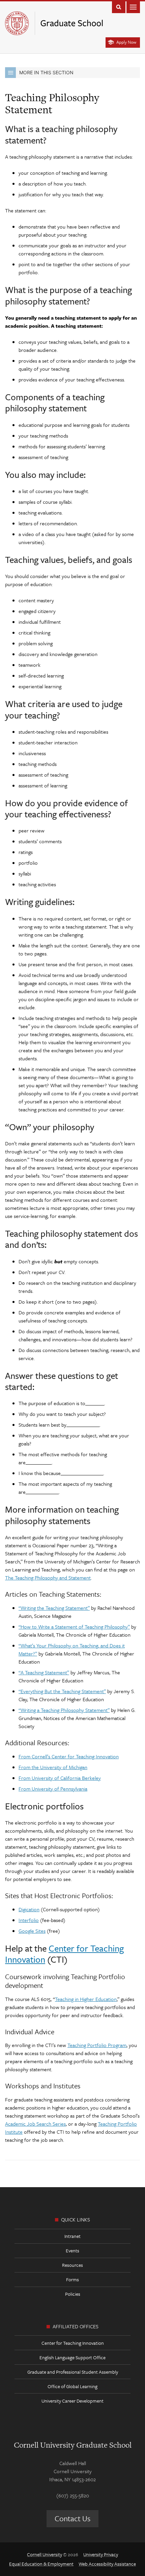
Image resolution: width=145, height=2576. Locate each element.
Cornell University (45, 2554)
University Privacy (101, 2554)
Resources (72, 2265)
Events (72, 2251)
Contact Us (72, 2518)
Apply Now (126, 42)
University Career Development (72, 2401)
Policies (73, 2294)
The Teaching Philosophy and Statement (48, 1578)
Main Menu (133, 7)
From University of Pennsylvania (53, 1789)
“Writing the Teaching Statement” (54, 1608)
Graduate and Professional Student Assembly (73, 2372)
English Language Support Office (72, 2357)
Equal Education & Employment (41, 2564)
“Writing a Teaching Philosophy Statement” (64, 1710)
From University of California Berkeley (60, 1778)
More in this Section (46, 72)
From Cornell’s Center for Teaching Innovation (69, 1756)
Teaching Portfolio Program (97, 2045)
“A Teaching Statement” (44, 1672)
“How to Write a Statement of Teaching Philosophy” (74, 1627)
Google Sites (32, 1931)
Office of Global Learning (72, 2386)
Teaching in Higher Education (86, 1999)
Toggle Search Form (119, 7)
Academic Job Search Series (35, 2124)
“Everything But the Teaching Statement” (62, 1691)
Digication (29, 1909)
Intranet (72, 2236)
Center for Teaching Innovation (64, 1954)
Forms (72, 2279)
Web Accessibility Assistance (107, 2564)
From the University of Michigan (53, 1767)
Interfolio (29, 1920)
